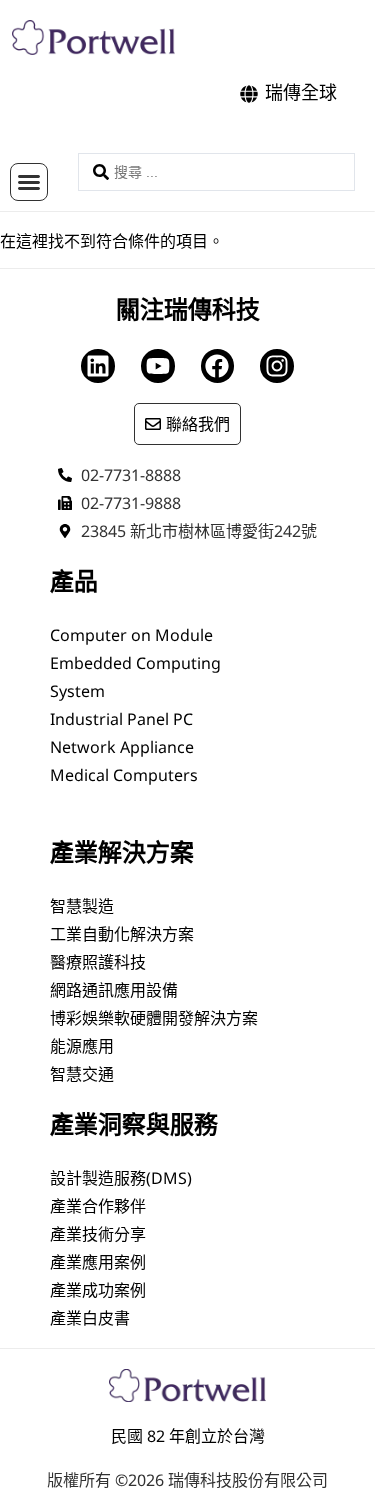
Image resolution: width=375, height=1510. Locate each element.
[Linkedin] (98, 366)
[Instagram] (277, 366)
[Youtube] (158, 366)
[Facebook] (218, 366)
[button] (29, 182)
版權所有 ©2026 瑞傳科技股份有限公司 (187, 1480)
